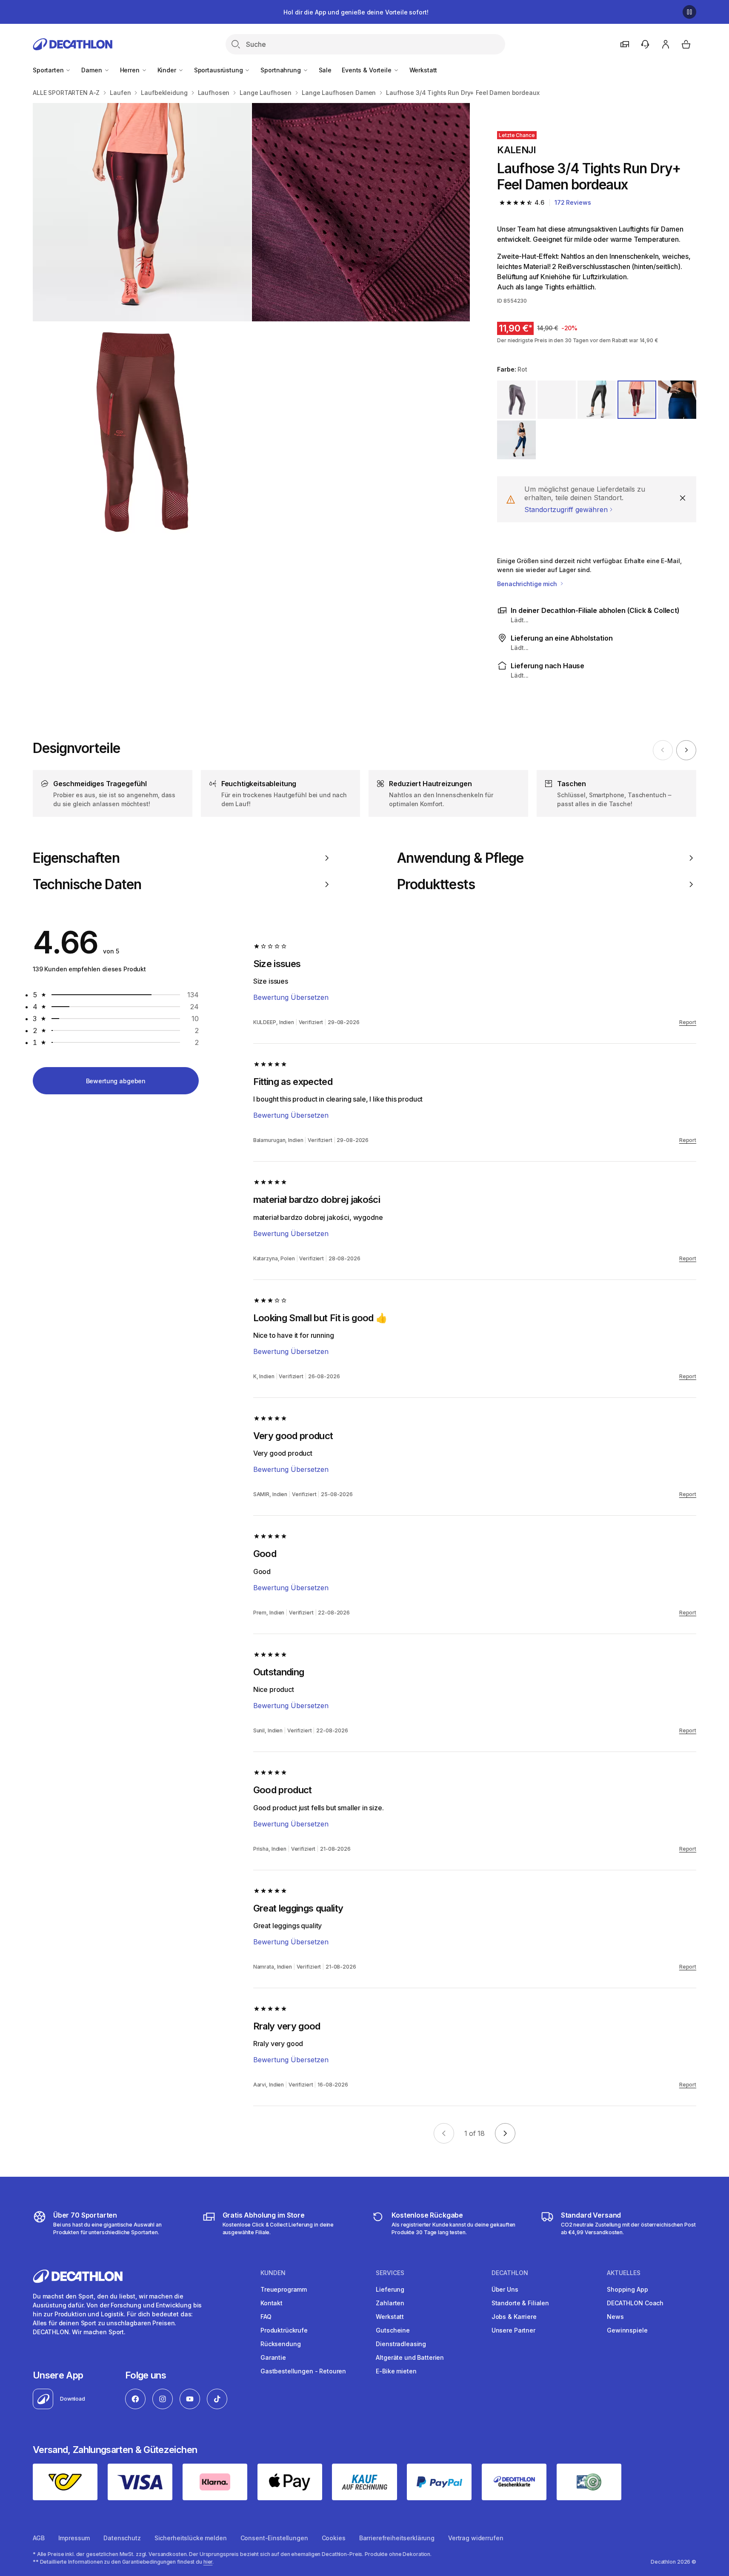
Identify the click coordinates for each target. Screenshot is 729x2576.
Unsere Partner (513, 2330)
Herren (131, 70)
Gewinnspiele (627, 2330)
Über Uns (505, 2289)
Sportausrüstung (219, 70)
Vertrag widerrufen (476, 2538)
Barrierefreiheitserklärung (397, 2538)
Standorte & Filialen (520, 2303)
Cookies (334, 2538)
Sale (325, 70)
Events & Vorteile (367, 70)
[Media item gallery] (251, 322)
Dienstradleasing (401, 2344)
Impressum (74, 2538)
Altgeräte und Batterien (410, 2357)
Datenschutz (122, 2538)
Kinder (168, 70)
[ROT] (637, 400)
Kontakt (272, 2303)
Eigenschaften (76, 858)
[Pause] (689, 12)
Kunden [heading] (273, 2273)
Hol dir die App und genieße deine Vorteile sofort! (356, 12)
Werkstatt (423, 70)
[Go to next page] (505, 2133)
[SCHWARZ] (557, 400)
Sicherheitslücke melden (191, 2538)
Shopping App (627, 2289)
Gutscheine (393, 2330)
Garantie (273, 2357)
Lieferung (390, 2289)
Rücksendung (280, 2344)
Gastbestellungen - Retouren (303, 2371)
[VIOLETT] (516, 400)
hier (208, 2562)
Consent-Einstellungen (274, 2538)
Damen (92, 70)
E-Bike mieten (396, 2371)
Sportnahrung (281, 70)
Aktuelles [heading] (624, 2273)
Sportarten (49, 70)
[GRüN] (597, 400)
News (615, 2317)
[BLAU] (677, 400)
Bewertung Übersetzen (291, 997)
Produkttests (436, 884)
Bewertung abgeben (116, 1081)
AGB (39, 2538)
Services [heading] (390, 2273)
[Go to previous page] (444, 2133)
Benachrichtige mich (528, 584)
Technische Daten (87, 884)
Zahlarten (390, 2303)
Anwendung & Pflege (460, 858)
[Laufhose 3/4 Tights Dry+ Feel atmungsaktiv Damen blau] (142, 212)
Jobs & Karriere (514, 2317)
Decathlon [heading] (510, 2273)
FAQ (266, 2317)
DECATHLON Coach (635, 2303)
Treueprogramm (284, 2289)
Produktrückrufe (284, 2330)
